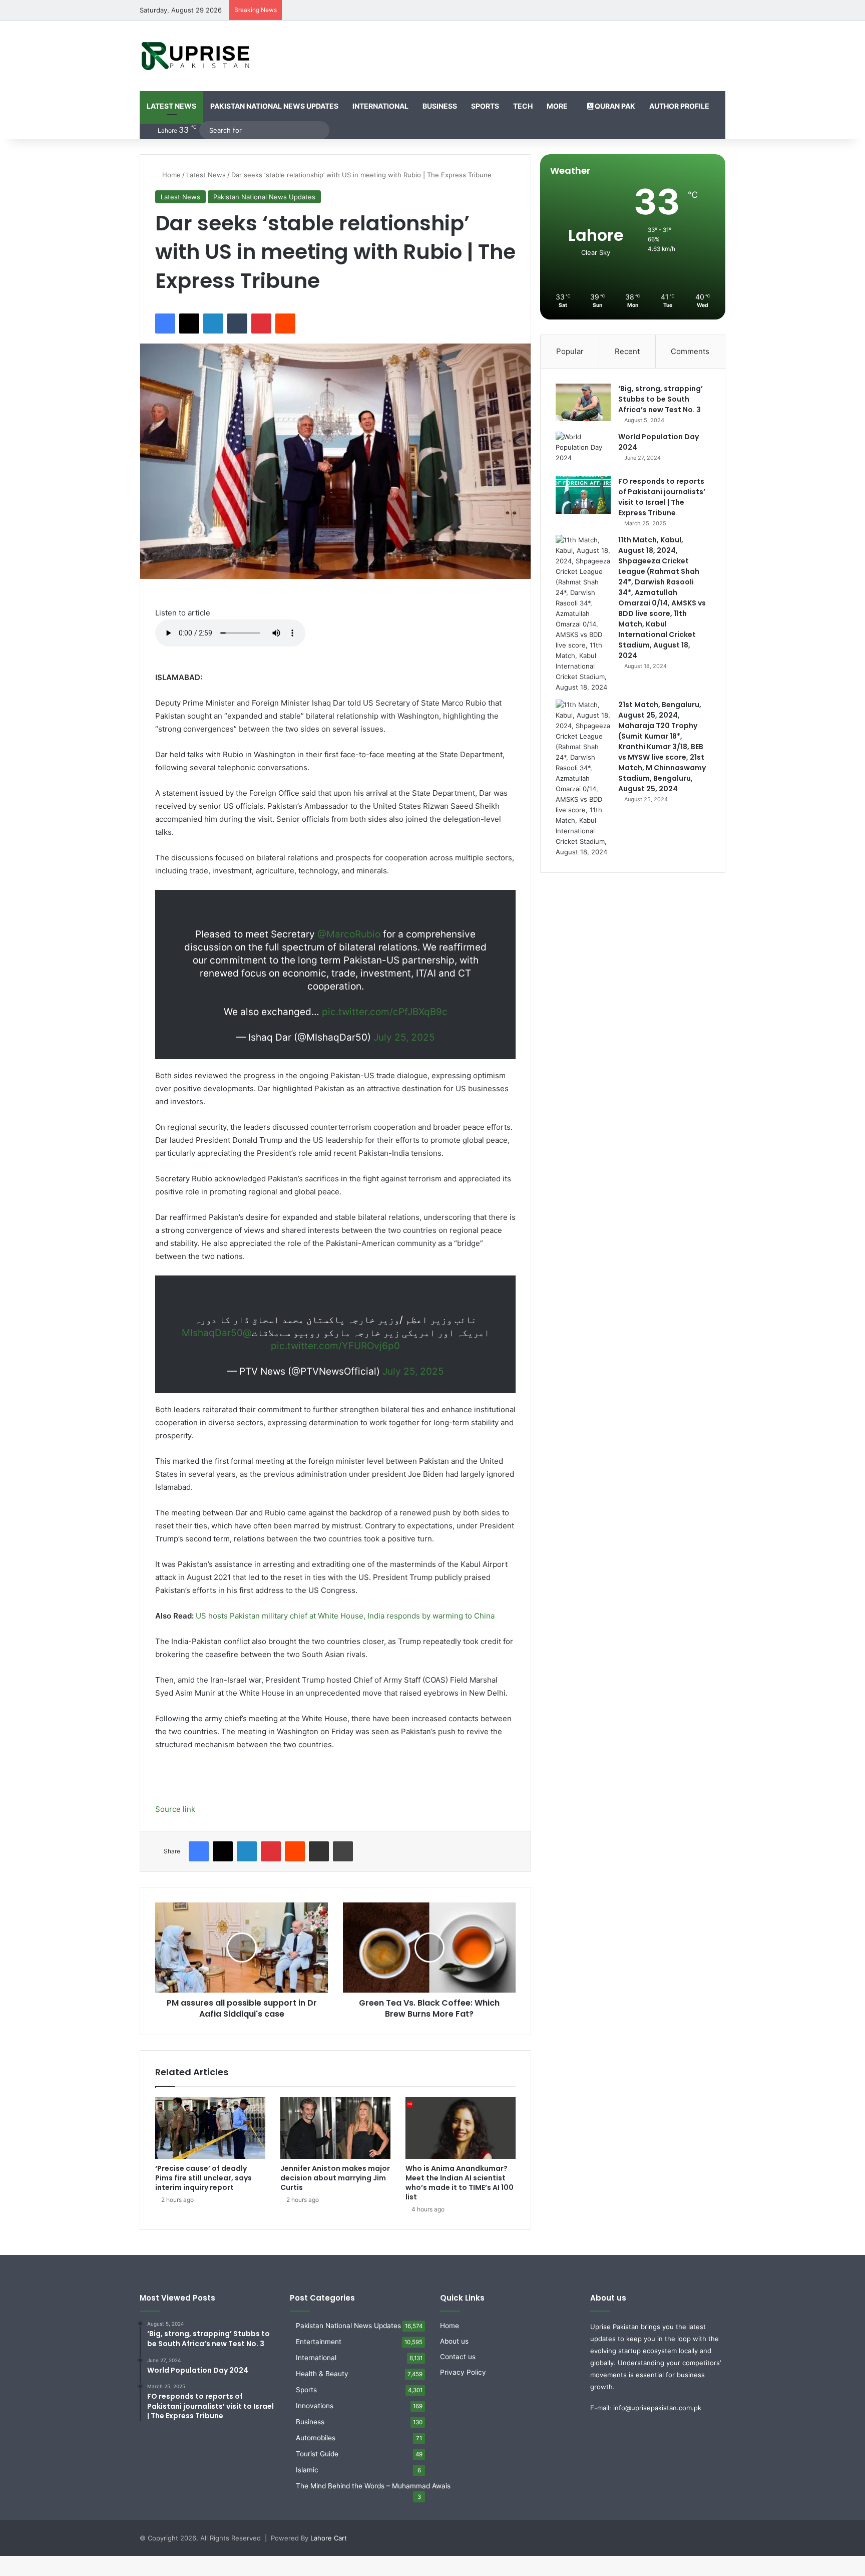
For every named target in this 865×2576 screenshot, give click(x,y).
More (557, 106)
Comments (690, 351)
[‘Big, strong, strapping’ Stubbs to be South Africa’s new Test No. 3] (583, 402)
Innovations (315, 2406)
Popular (570, 351)
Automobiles (316, 2438)
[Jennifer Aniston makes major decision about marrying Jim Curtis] (335, 2128)
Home (170, 175)
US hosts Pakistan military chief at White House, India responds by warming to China (345, 1616)
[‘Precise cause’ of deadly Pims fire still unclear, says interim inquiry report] (210, 2128)
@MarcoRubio (349, 934)
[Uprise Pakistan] (196, 56)
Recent (627, 351)
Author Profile (679, 106)
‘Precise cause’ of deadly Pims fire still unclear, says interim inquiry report (203, 2178)
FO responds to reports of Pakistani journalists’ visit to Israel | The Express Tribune (662, 497)
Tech (523, 106)
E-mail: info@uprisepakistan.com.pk (646, 2408)
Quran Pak (614, 106)
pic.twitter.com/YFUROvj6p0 (335, 1346)
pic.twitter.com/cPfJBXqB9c (385, 1012)
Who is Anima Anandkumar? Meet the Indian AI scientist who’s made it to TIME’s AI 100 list (460, 2183)
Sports (485, 106)
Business (440, 106)
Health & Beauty (322, 2374)
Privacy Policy (463, 2372)
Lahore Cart (329, 2538)
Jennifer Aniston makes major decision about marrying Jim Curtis (335, 2178)
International (380, 106)
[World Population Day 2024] (583, 450)
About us (454, 2341)
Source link (175, 1809)
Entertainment (319, 2342)
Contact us (458, 2357)
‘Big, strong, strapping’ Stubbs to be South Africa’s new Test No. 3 (661, 399)
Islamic (307, 2470)
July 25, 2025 (404, 1037)
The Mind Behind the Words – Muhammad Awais (373, 2486)
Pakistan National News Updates (274, 106)
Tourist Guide (317, 2454)
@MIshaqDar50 (217, 1333)
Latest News (171, 106)
